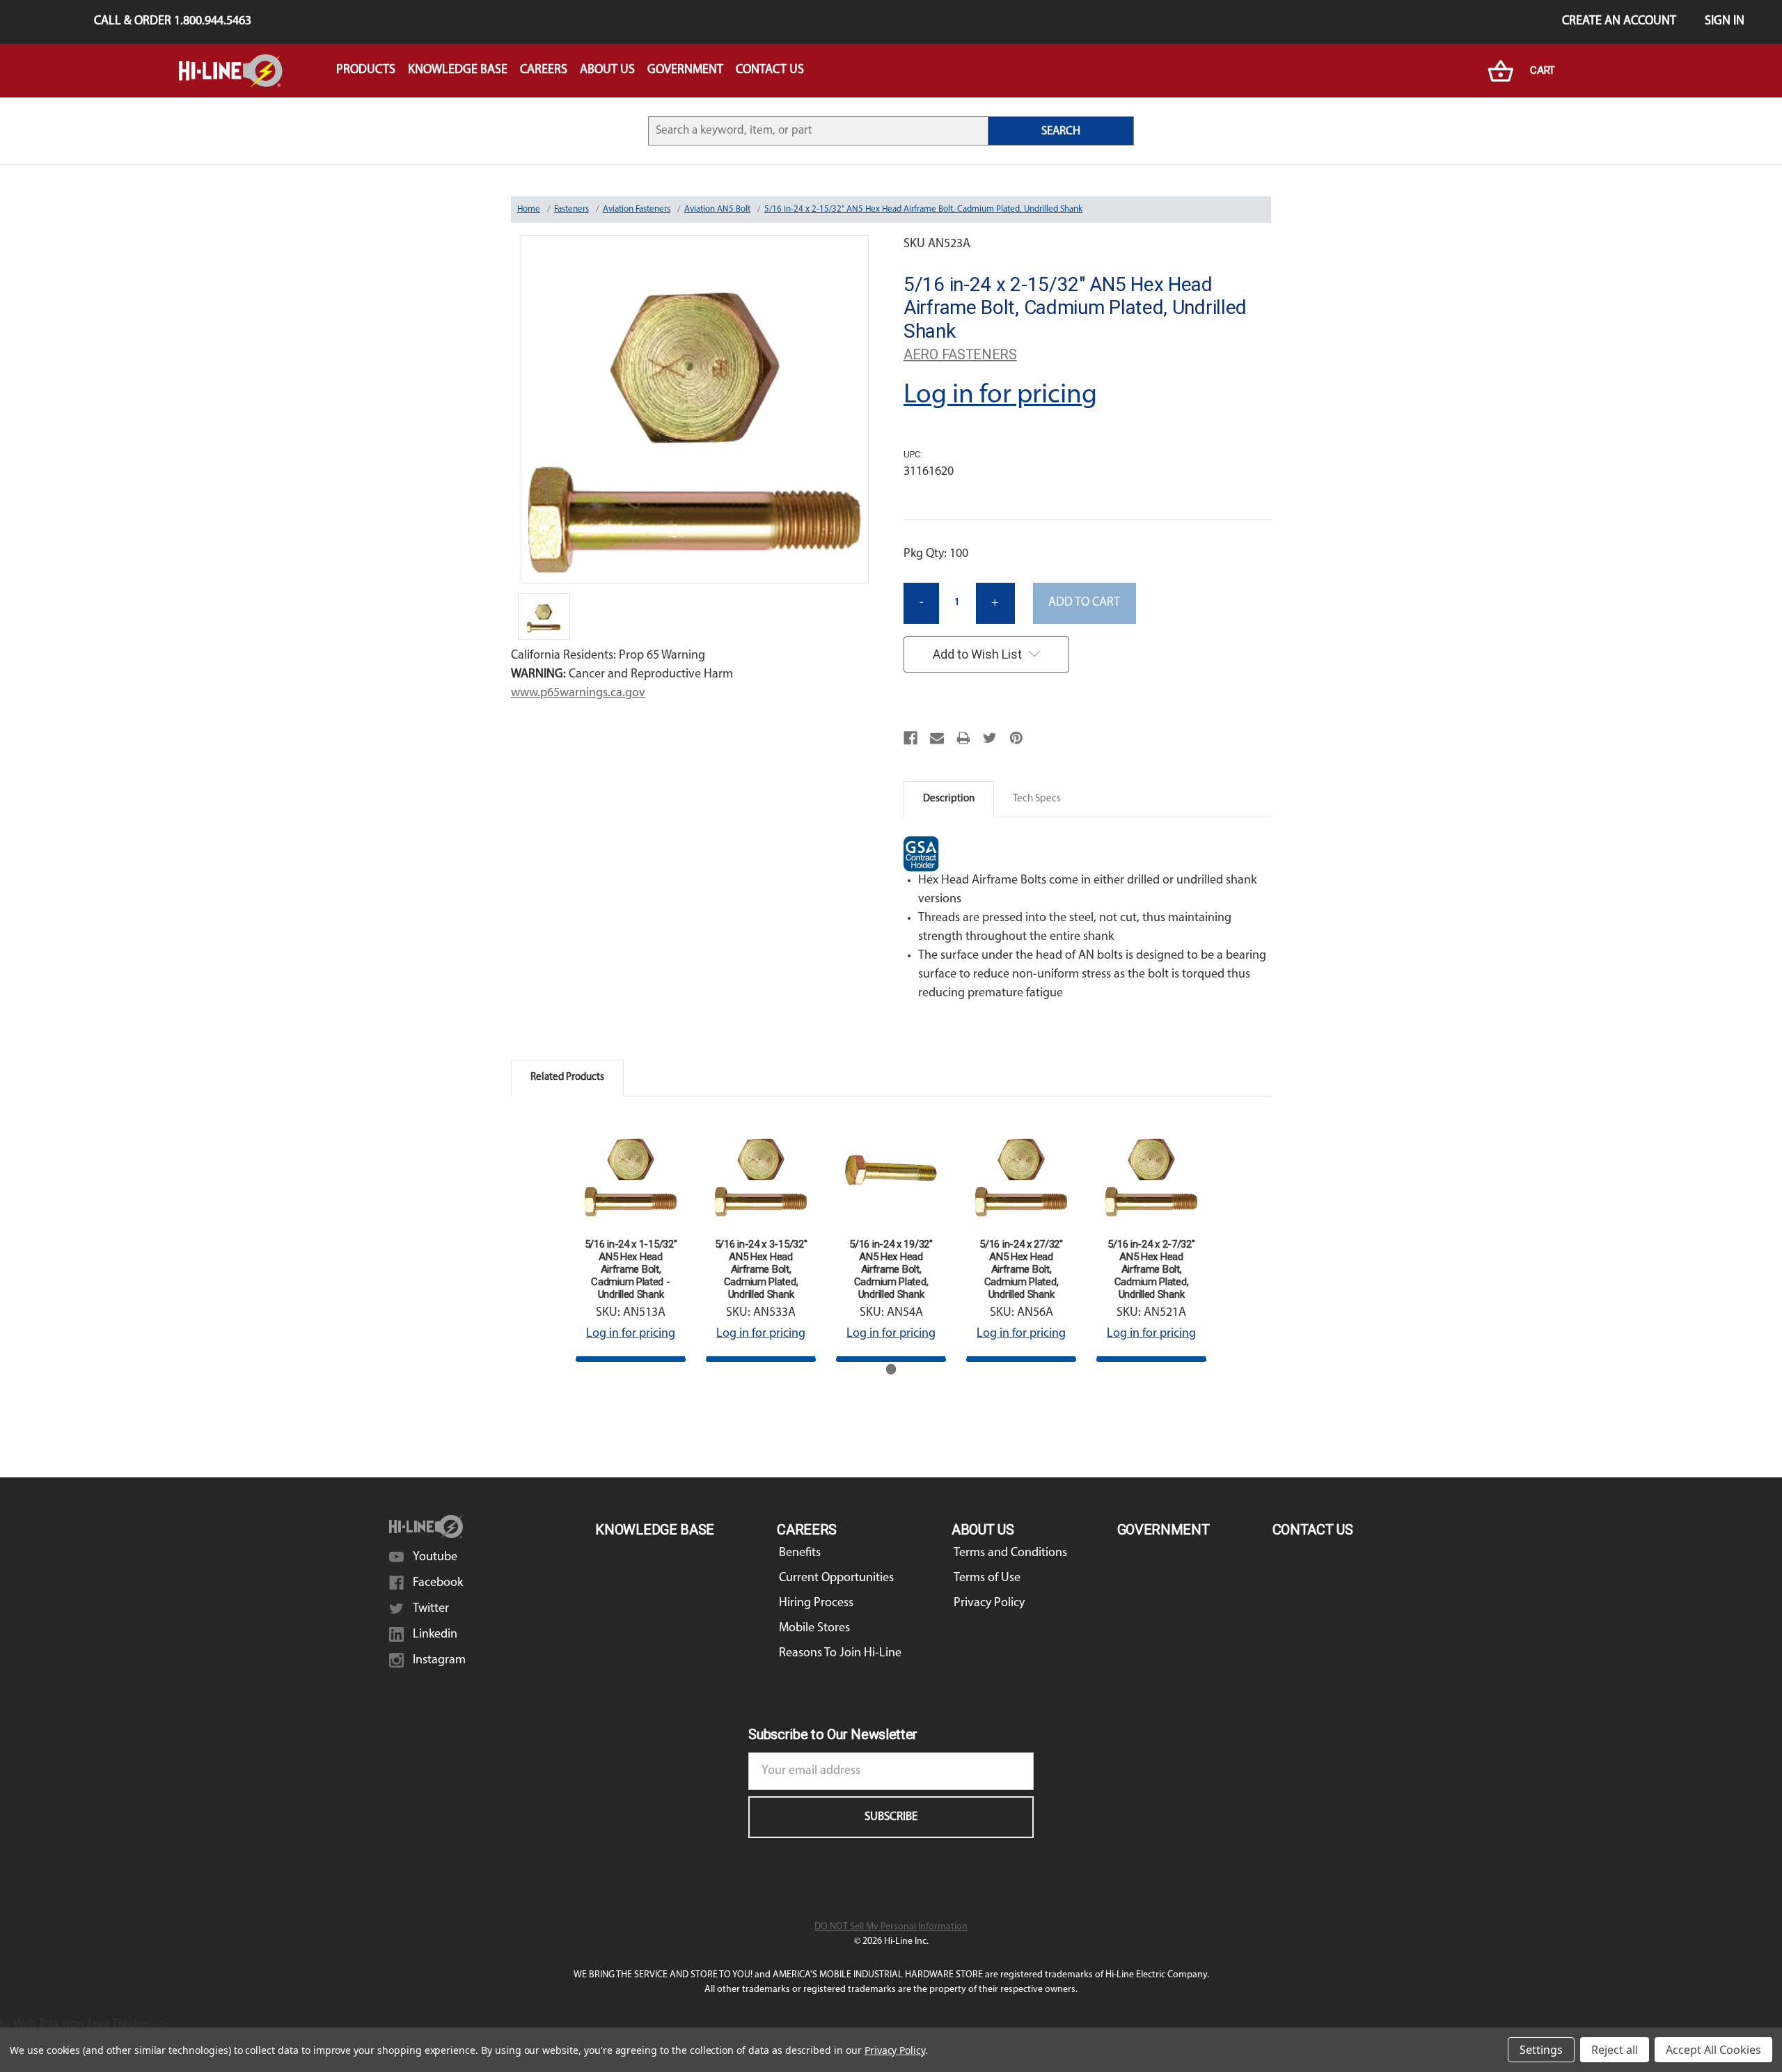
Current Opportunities (836, 1578)
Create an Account (1619, 22)
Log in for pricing (1000, 395)
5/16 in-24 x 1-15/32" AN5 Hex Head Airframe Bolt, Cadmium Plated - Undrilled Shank (631, 1269)
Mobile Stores (814, 1628)
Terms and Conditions (1010, 1553)
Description (949, 799)
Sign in (1725, 22)
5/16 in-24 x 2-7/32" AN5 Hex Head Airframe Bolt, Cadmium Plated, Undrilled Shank (1151, 1269)
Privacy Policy (989, 1603)
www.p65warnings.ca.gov (578, 693)
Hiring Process (816, 1603)
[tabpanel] (631, 1239)
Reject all (1615, 2050)
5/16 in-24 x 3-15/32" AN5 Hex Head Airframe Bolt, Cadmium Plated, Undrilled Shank (761, 1269)
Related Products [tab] (567, 1077)
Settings (1541, 2050)
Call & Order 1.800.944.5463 (173, 22)
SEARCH (1061, 131)
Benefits (800, 1553)
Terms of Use (987, 1578)
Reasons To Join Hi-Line (840, 1654)
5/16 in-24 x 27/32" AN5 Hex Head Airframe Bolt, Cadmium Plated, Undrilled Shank (1021, 1269)
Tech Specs (1037, 799)
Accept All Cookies (1713, 2050)
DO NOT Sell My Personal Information (891, 1927)
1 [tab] (891, 1369)
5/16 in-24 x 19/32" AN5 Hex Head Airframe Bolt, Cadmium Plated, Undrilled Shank (891, 1269)
